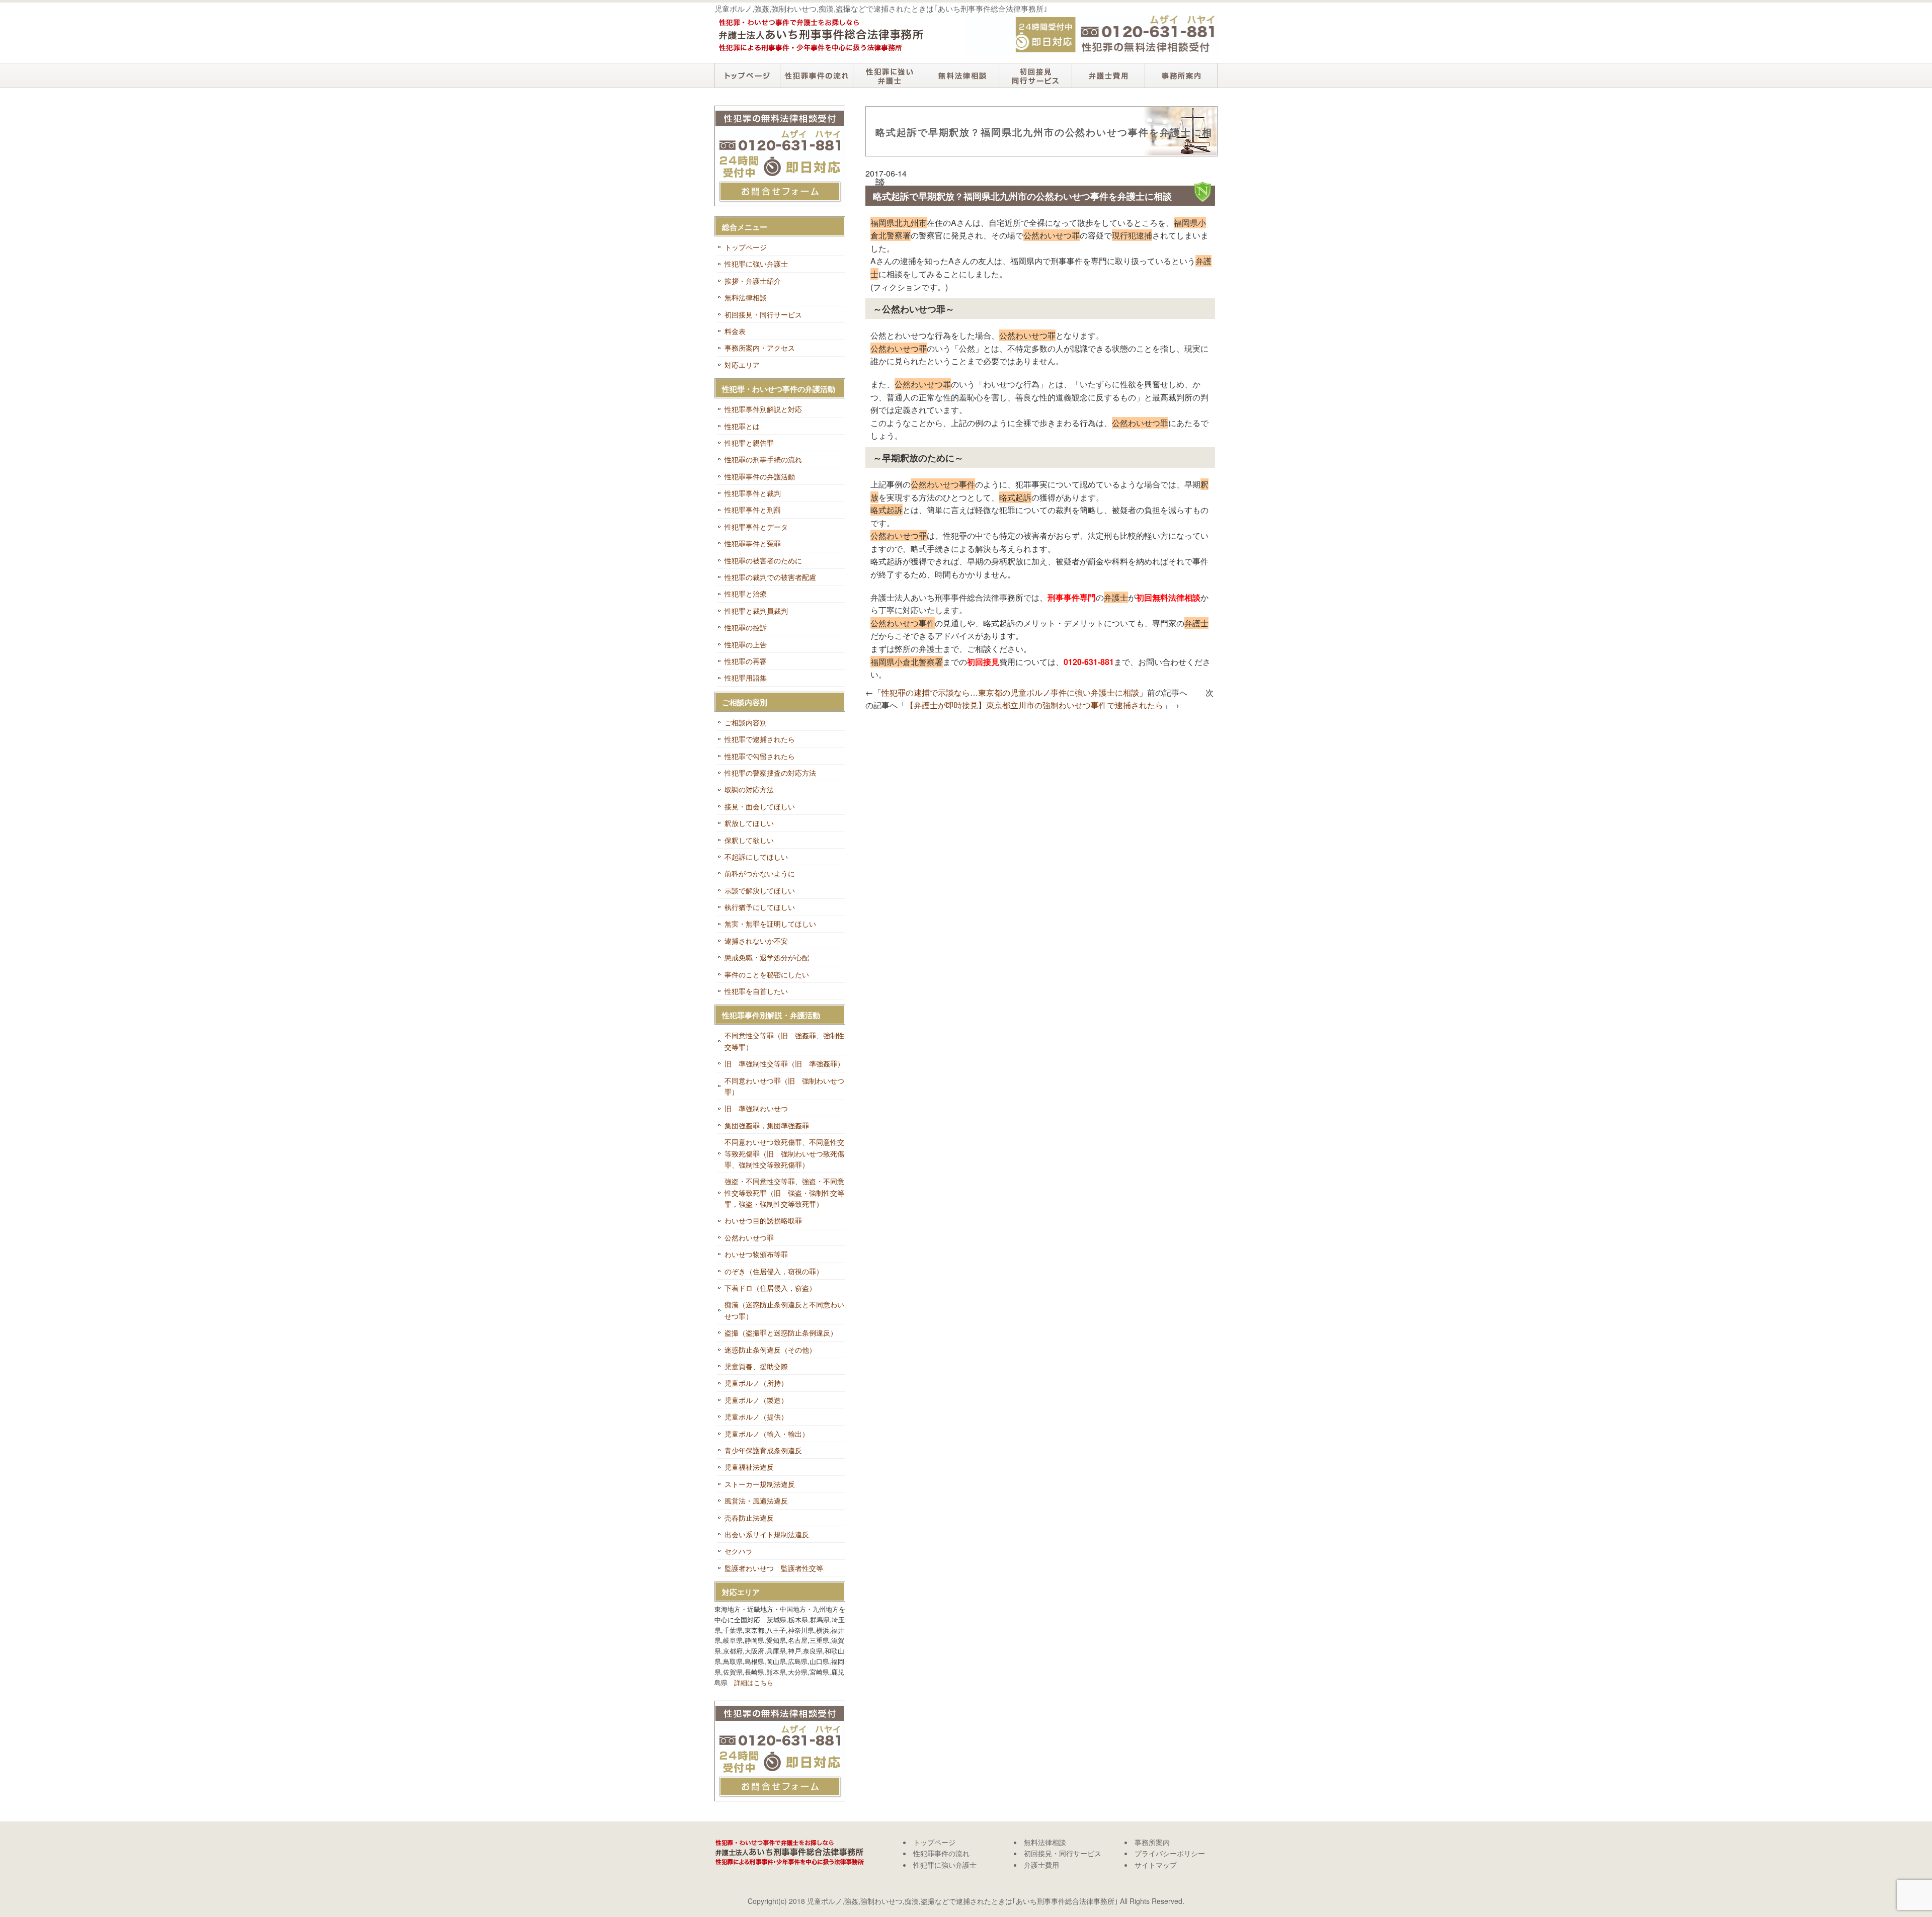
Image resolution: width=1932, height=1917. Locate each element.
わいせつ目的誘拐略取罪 (763, 1220)
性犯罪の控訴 (746, 627)
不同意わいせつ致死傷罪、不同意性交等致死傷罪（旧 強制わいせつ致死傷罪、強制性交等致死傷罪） (784, 1153)
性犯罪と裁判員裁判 (756, 611)
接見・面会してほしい (760, 806)
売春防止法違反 (749, 1518)
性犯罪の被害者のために (763, 560)
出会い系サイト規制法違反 (767, 1534)
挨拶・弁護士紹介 (753, 281)
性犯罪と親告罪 (749, 443)
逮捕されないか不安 (756, 941)
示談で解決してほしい (760, 890)
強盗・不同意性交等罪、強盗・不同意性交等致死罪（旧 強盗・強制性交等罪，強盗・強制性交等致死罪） (784, 1192)
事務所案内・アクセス (760, 348)
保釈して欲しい (749, 840)
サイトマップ (1156, 1865)
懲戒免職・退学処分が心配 (767, 957)
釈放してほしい (749, 823)
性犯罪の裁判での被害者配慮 (770, 577)
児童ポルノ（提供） (756, 1416)
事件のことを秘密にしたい (767, 974)
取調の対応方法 (749, 789)
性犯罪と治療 (746, 594)
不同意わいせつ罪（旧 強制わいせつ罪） (784, 1086)
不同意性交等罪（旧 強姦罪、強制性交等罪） (784, 1041)
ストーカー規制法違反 (760, 1484)
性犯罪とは (742, 426)
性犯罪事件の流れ (816, 75)
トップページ (747, 75)
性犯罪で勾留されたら (760, 756)
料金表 (735, 331)
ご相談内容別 (746, 722)
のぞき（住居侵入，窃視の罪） (774, 1271)
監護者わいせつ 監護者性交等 (774, 1568)
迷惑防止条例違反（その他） (770, 1350)
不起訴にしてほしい (756, 857)
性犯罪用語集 (746, 678)
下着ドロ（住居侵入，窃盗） (770, 1288)
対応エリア (742, 365)
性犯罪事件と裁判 (753, 493)
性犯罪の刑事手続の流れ (763, 459)
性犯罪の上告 (746, 644)
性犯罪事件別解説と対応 (763, 409)
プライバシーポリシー (1170, 1853)
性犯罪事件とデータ (756, 527)
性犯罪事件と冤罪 (753, 543)
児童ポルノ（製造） (756, 1400)
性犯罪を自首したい (756, 991)
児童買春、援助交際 (756, 1366)
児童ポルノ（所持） (756, 1383)
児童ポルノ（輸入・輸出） (767, 1434)
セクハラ (739, 1551)
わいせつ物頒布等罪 (756, 1254)
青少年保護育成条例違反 (763, 1450)
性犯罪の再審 (746, 661)
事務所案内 (1181, 75)
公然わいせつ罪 (749, 1237)
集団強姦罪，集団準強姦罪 (767, 1125)
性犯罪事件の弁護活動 (760, 476)
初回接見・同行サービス (1035, 75)
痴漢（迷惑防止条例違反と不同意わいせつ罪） (784, 1310)
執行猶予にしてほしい (760, 907)
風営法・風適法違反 (756, 1501)
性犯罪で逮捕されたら (760, 739)
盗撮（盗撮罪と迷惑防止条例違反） (781, 1332)
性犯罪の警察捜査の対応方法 (770, 773)
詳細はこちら (754, 1682)
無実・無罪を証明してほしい (770, 924)
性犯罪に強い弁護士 (889, 75)
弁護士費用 (1108, 75)
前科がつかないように (760, 873)
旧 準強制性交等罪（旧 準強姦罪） (784, 1063)
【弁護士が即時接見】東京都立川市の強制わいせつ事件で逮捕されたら (1034, 705)
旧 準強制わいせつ (756, 1108)
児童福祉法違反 (749, 1467)
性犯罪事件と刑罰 (753, 510)
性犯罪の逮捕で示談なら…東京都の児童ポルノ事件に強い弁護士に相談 (1010, 692)
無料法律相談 (962, 75)
